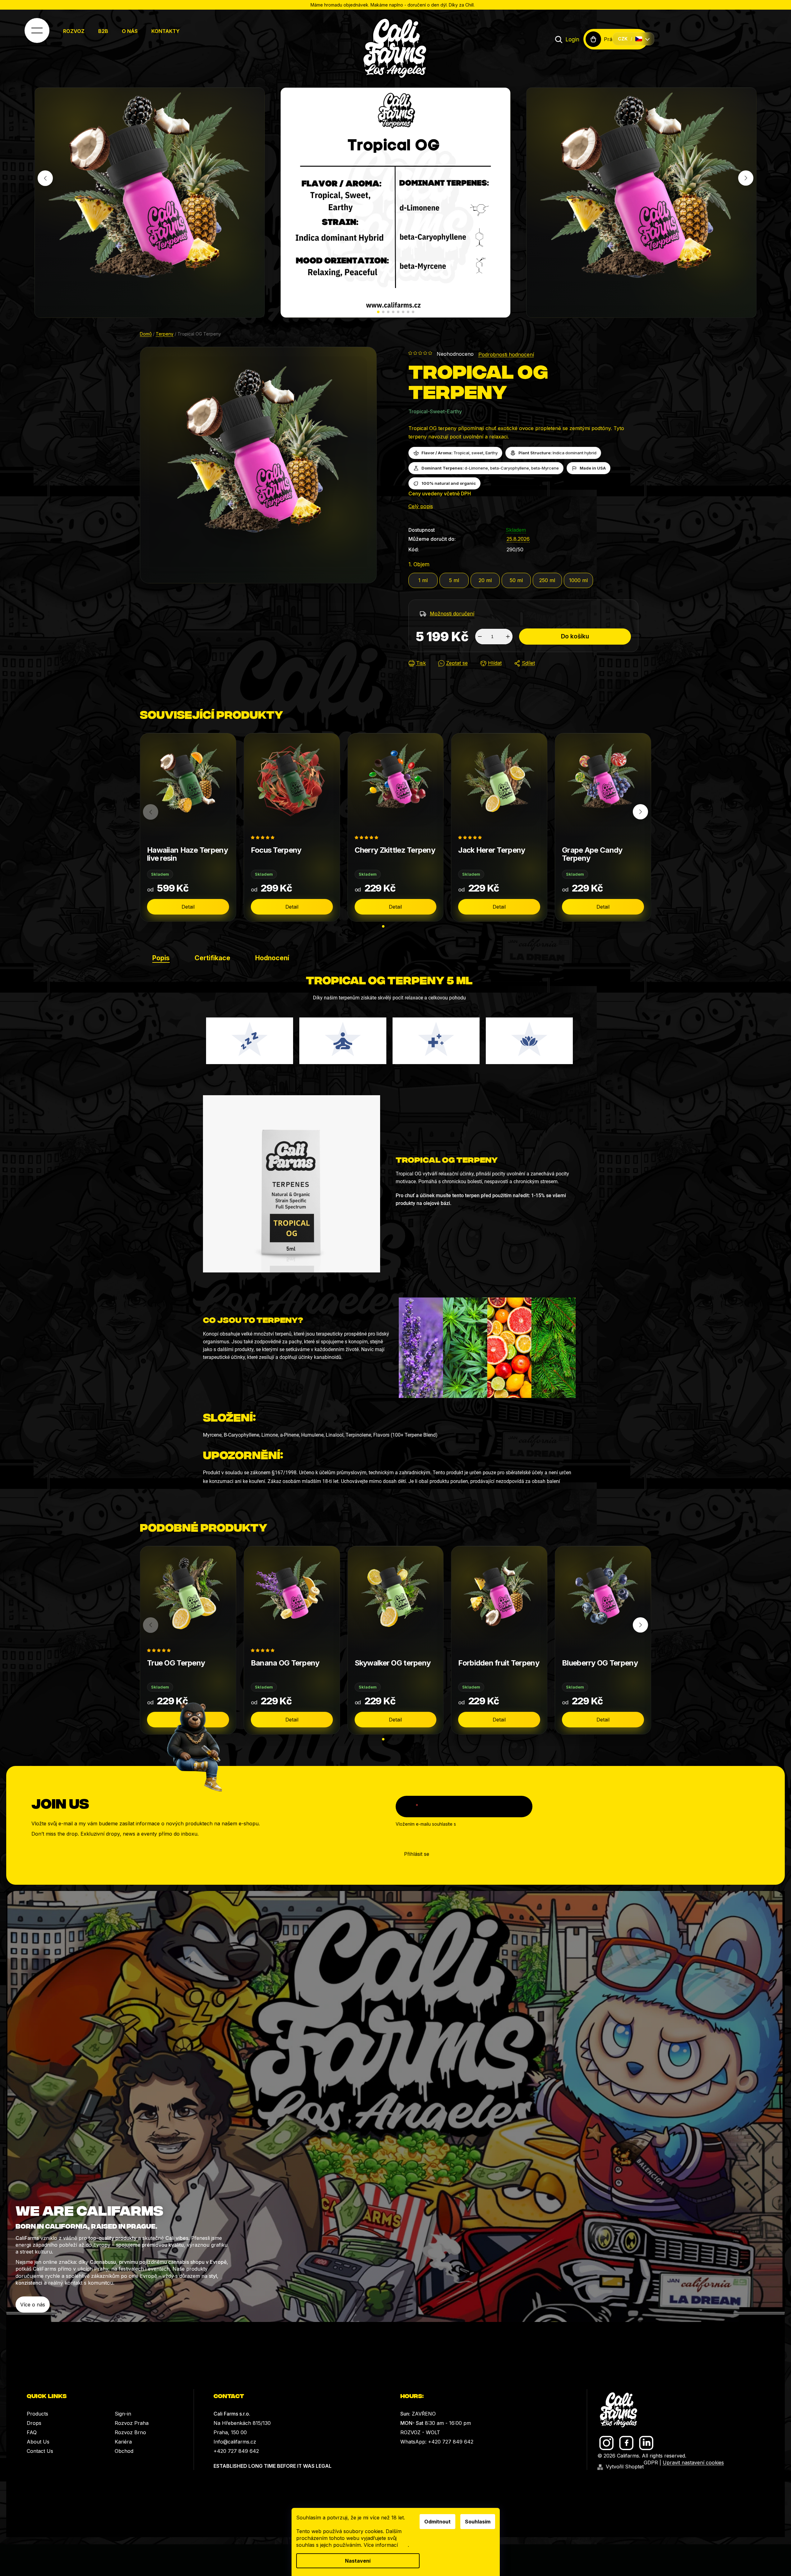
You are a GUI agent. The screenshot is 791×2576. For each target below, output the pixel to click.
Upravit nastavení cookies (693, 2462)
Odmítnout (437, 2522)
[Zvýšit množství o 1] (508, 637)
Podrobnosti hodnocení (506, 354)
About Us (38, 2442)
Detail (188, 907)
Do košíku (575, 636)
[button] (378, 312)
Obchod (124, 2451)
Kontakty (166, 31)
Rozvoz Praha (132, 2423)
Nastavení (358, 2561)
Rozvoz (74, 31)
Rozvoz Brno (130, 2432)
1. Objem (419, 564)
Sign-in (123, 2414)
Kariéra (123, 2442)
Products (37, 2414)
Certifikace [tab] (212, 958)
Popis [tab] (161, 958)
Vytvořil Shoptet (625, 2467)
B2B (103, 31)
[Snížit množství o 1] (480, 637)
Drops (34, 2423)
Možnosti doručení (452, 614)
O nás (130, 31)
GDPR (651, 2462)
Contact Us (40, 2451)
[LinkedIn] (646, 2443)
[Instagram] (607, 2443)
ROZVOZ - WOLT (420, 2432)
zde (404, 2545)
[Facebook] (626, 2443)
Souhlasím (478, 2522)
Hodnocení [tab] (272, 958)
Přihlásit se (417, 1854)
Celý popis (421, 506)
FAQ (32, 2432)
